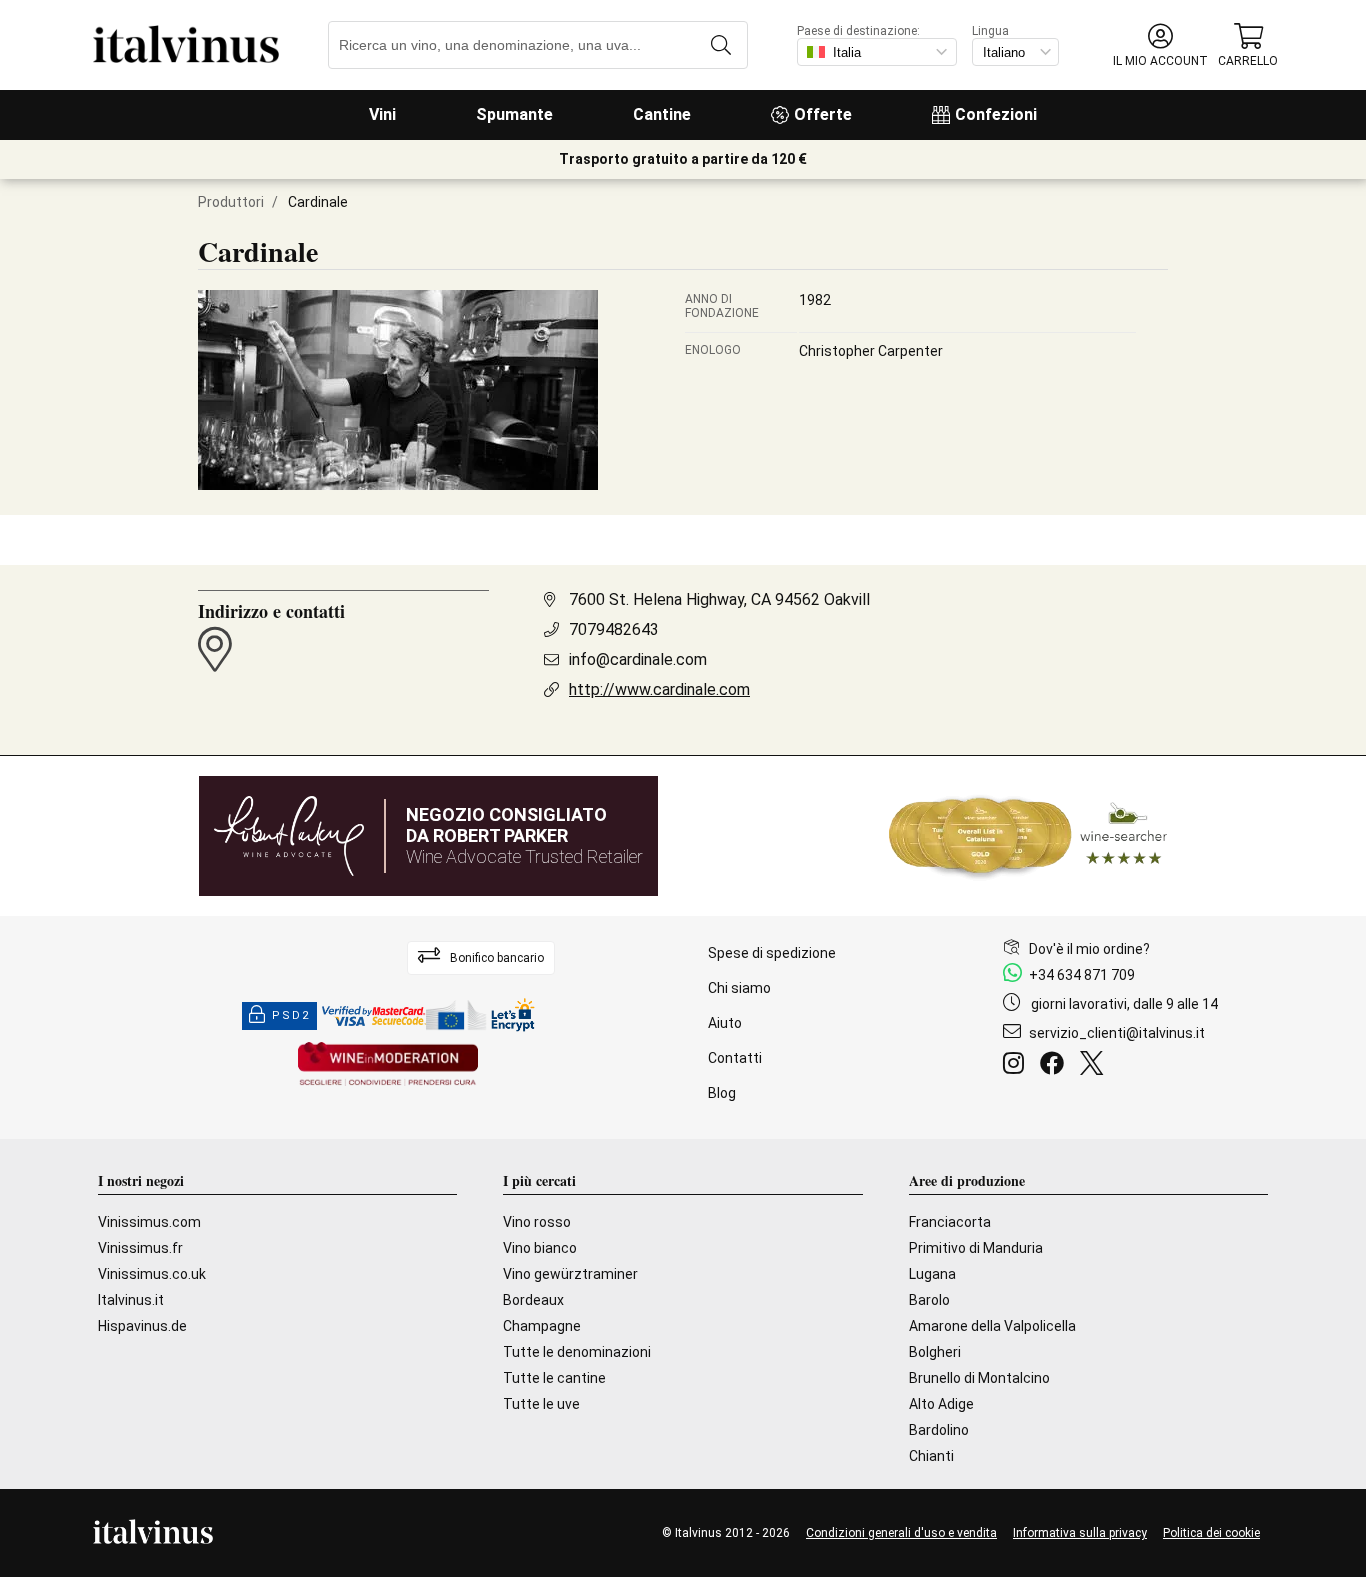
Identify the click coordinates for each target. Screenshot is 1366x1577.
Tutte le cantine (554, 1378)
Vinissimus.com (149, 1222)
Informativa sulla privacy (1080, 1533)
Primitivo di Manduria (976, 1248)
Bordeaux (533, 1300)
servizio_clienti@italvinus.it (1117, 1033)
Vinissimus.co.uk (152, 1274)
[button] (1160, 45)
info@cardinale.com (638, 659)
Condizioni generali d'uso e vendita (901, 1533)
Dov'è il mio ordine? (1089, 949)
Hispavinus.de (142, 1326)
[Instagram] (1017, 1066)
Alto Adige (941, 1404)
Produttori (231, 202)
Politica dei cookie (1211, 1533)
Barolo (929, 1300)
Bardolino (939, 1430)
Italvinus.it (131, 1300)
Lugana (932, 1274)
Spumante (514, 114)
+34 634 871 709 (1082, 975)
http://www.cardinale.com (659, 689)
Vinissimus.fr (140, 1248)
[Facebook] (1056, 1066)
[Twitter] (1095, 1066)
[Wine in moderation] (388, 1065)
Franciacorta (950, 1222)
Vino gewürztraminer (570, 1274)
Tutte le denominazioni (577, 1352)
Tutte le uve (541, 1404)
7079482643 (614, 629)
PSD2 (291, 1015)
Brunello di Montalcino (979, 1378)
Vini (382, 114)
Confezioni (996, 114)
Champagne (542, 1326)
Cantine (662, 114)
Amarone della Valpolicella (992, 1326)
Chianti (931, 1456)
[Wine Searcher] (1028, 836)
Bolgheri (935, 1352)
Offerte (823, 114)
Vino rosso (537, 1222)
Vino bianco (540, 1248)
